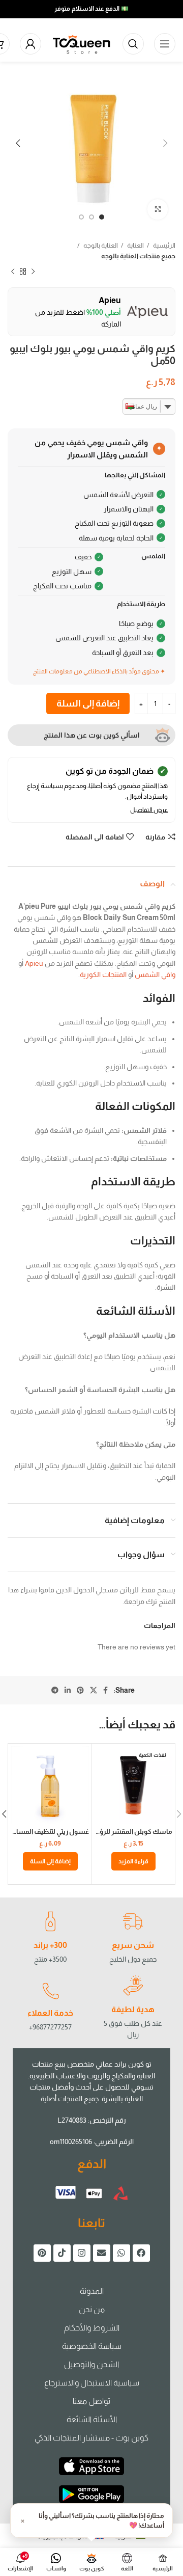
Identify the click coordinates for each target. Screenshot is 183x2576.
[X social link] (94, 1690)
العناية (135, 245)
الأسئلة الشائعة (92, 2419)
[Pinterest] (42, 2253)
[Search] (133, 44)
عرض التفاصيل (149, 810)
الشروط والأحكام (92, 2328)
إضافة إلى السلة (88, 703)
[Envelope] (102, 2253)
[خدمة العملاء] (50, 1991)
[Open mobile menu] (165, 44)
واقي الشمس (155, 974)
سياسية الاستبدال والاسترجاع (92, 2383)
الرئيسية (164, 245)
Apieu (34, 963)
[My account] (30, 44)
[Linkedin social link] (68, 1690)
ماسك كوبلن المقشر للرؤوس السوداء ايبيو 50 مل (102, 1832)
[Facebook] (141, 2253)
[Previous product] (33, 272)
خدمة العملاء (50, 2013)
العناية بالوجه (100, 245)
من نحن (92, 2309)
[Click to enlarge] (158, 209)
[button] (50, 1861)
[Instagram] (82, 2253)
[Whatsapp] (121, 2253)
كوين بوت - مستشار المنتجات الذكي (91, 2438)
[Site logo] (82, 43)
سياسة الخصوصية (92, 2346)
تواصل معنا (91, 2401)
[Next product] (13, 272)
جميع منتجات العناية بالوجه (138, 256)
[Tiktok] (62, 2253)
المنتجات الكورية (103, 974)
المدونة (92, 2291)
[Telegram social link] (55, 1690)
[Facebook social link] (105, 1690)
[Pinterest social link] (80, 1690)
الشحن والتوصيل (91, 2364)
